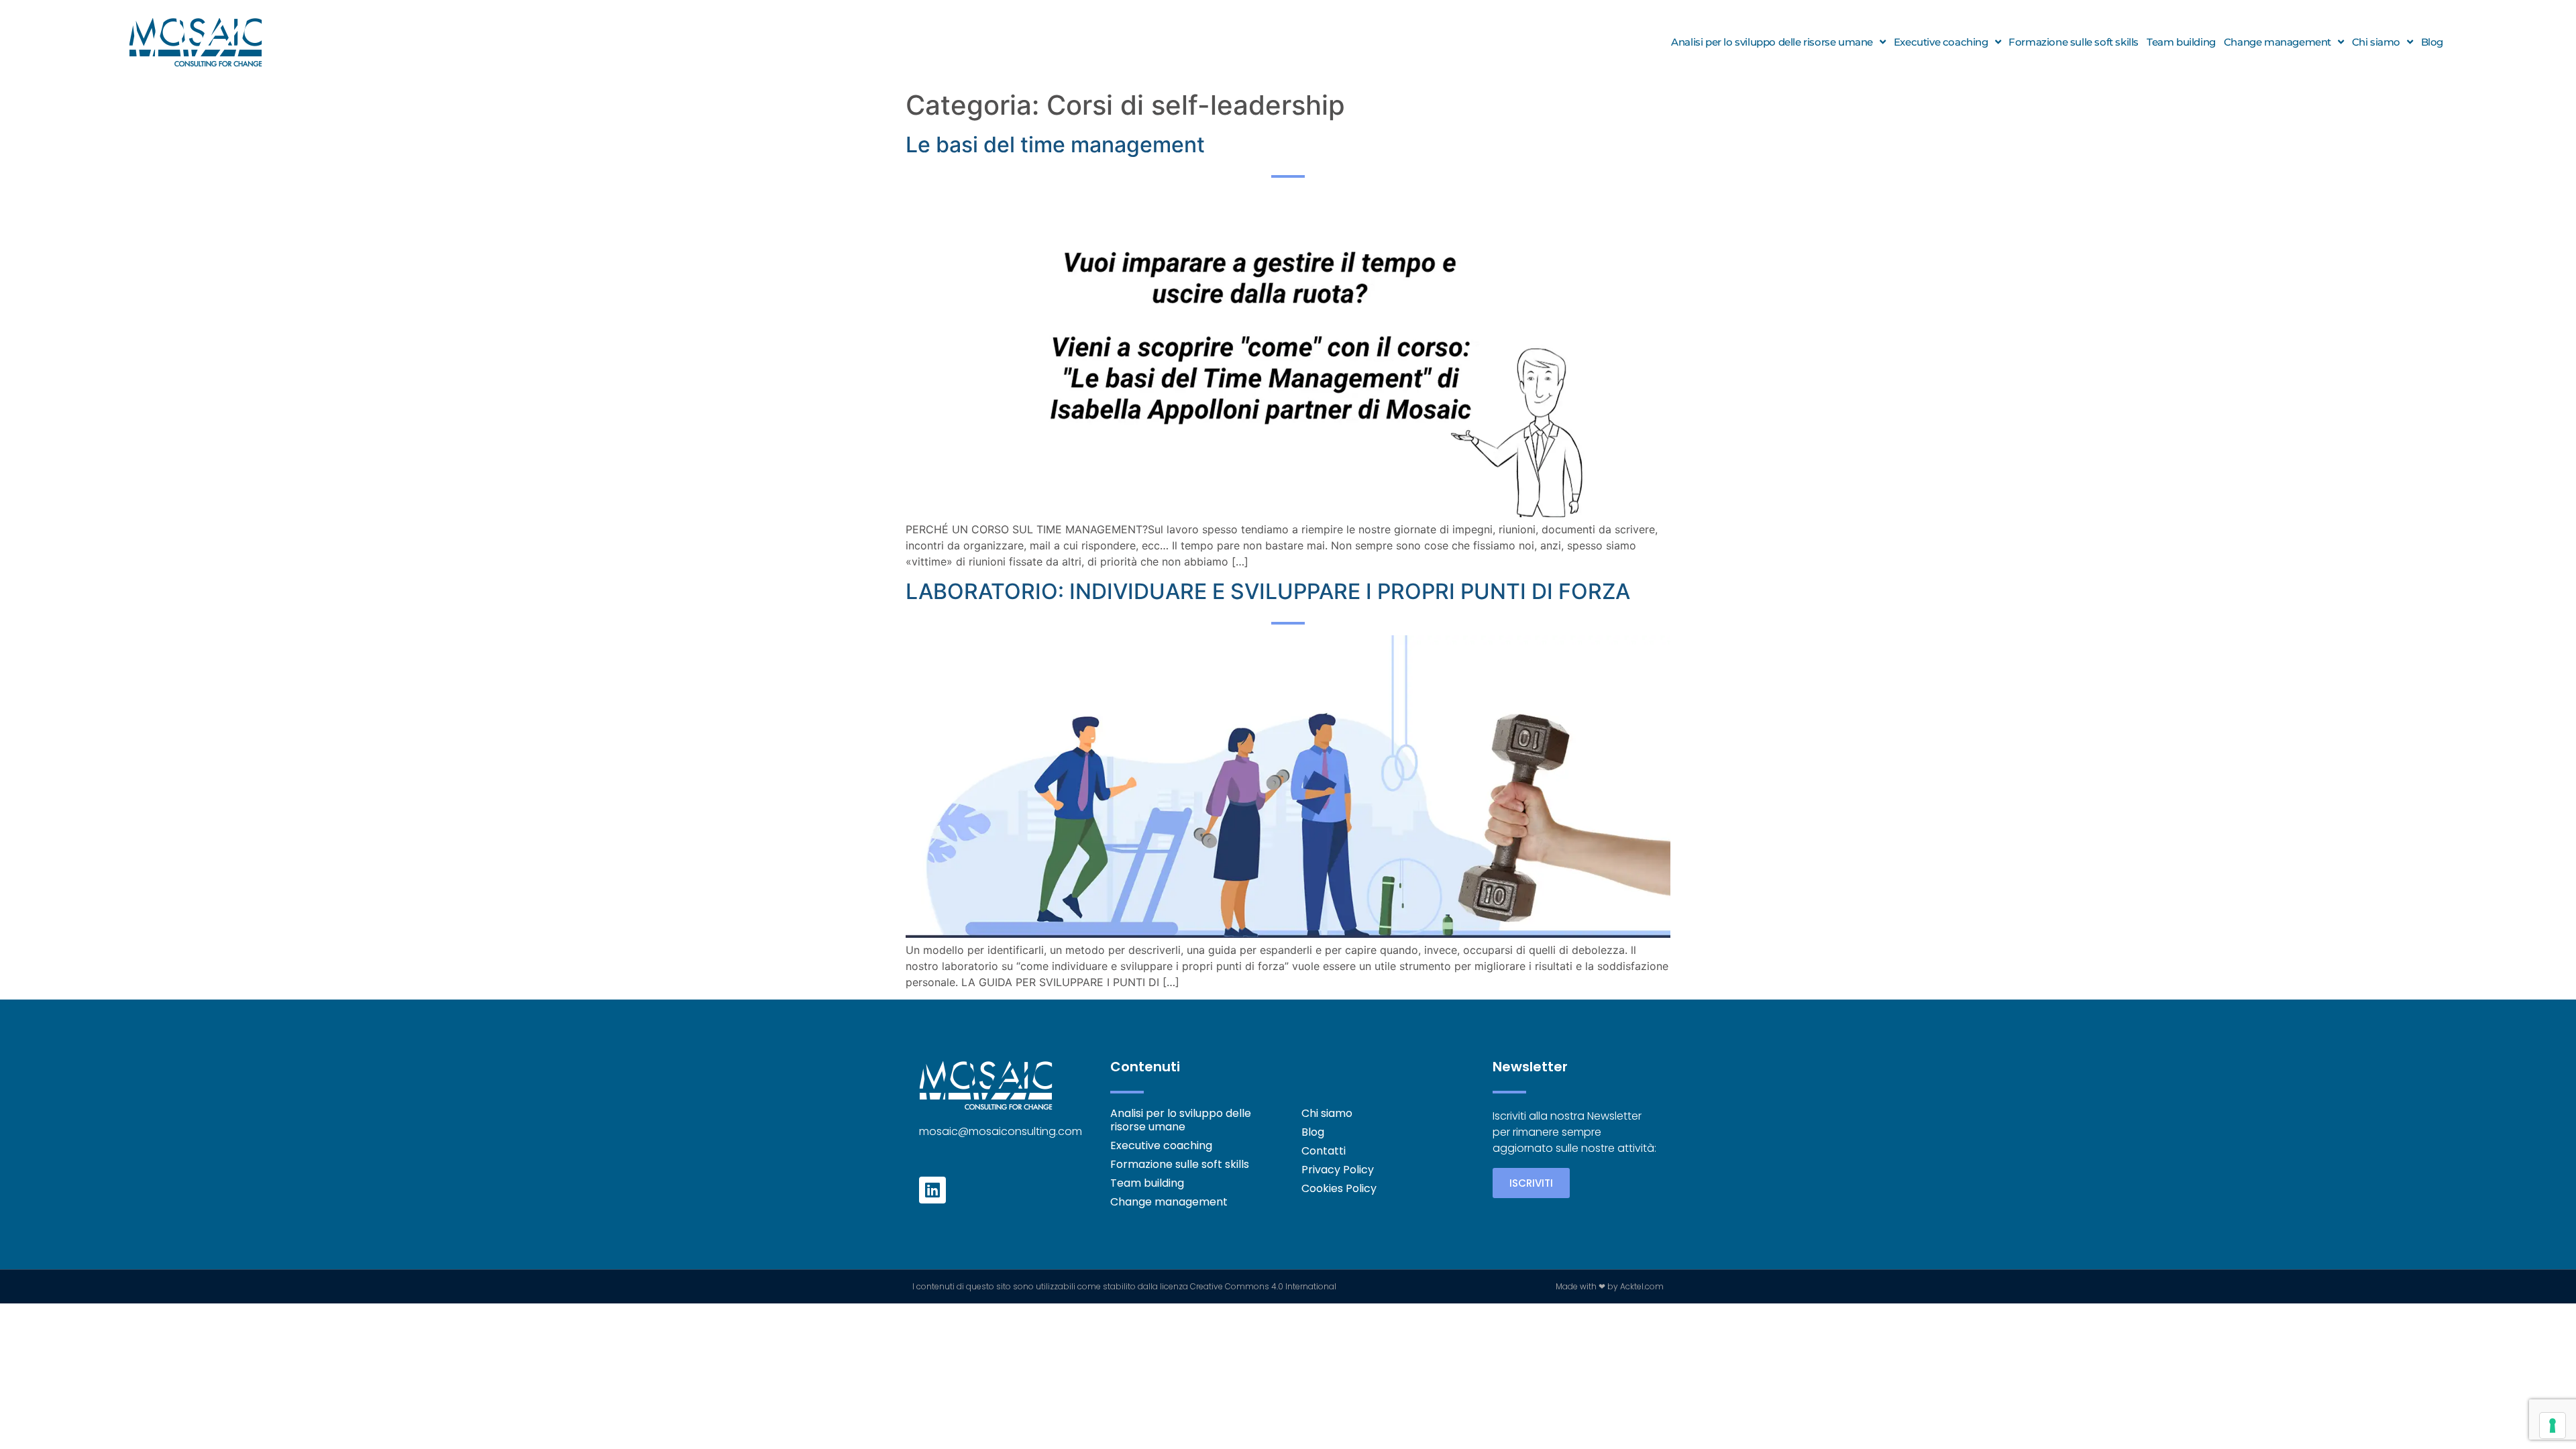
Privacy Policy (1338, 1170)
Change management (2277, 42)
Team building (2181, 42)
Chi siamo (2376, 42)
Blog (2432, 42)
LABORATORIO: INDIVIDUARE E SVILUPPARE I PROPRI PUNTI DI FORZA (1268, 591)
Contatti (1324, 1151)
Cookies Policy (1339, 1189)
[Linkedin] (932, 1190)
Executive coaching (1941, 42)
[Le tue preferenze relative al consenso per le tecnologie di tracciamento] (2553, 1426)
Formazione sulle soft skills (2074, 42)
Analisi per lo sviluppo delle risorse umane (1772, 42)
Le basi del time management (1055, 145)
